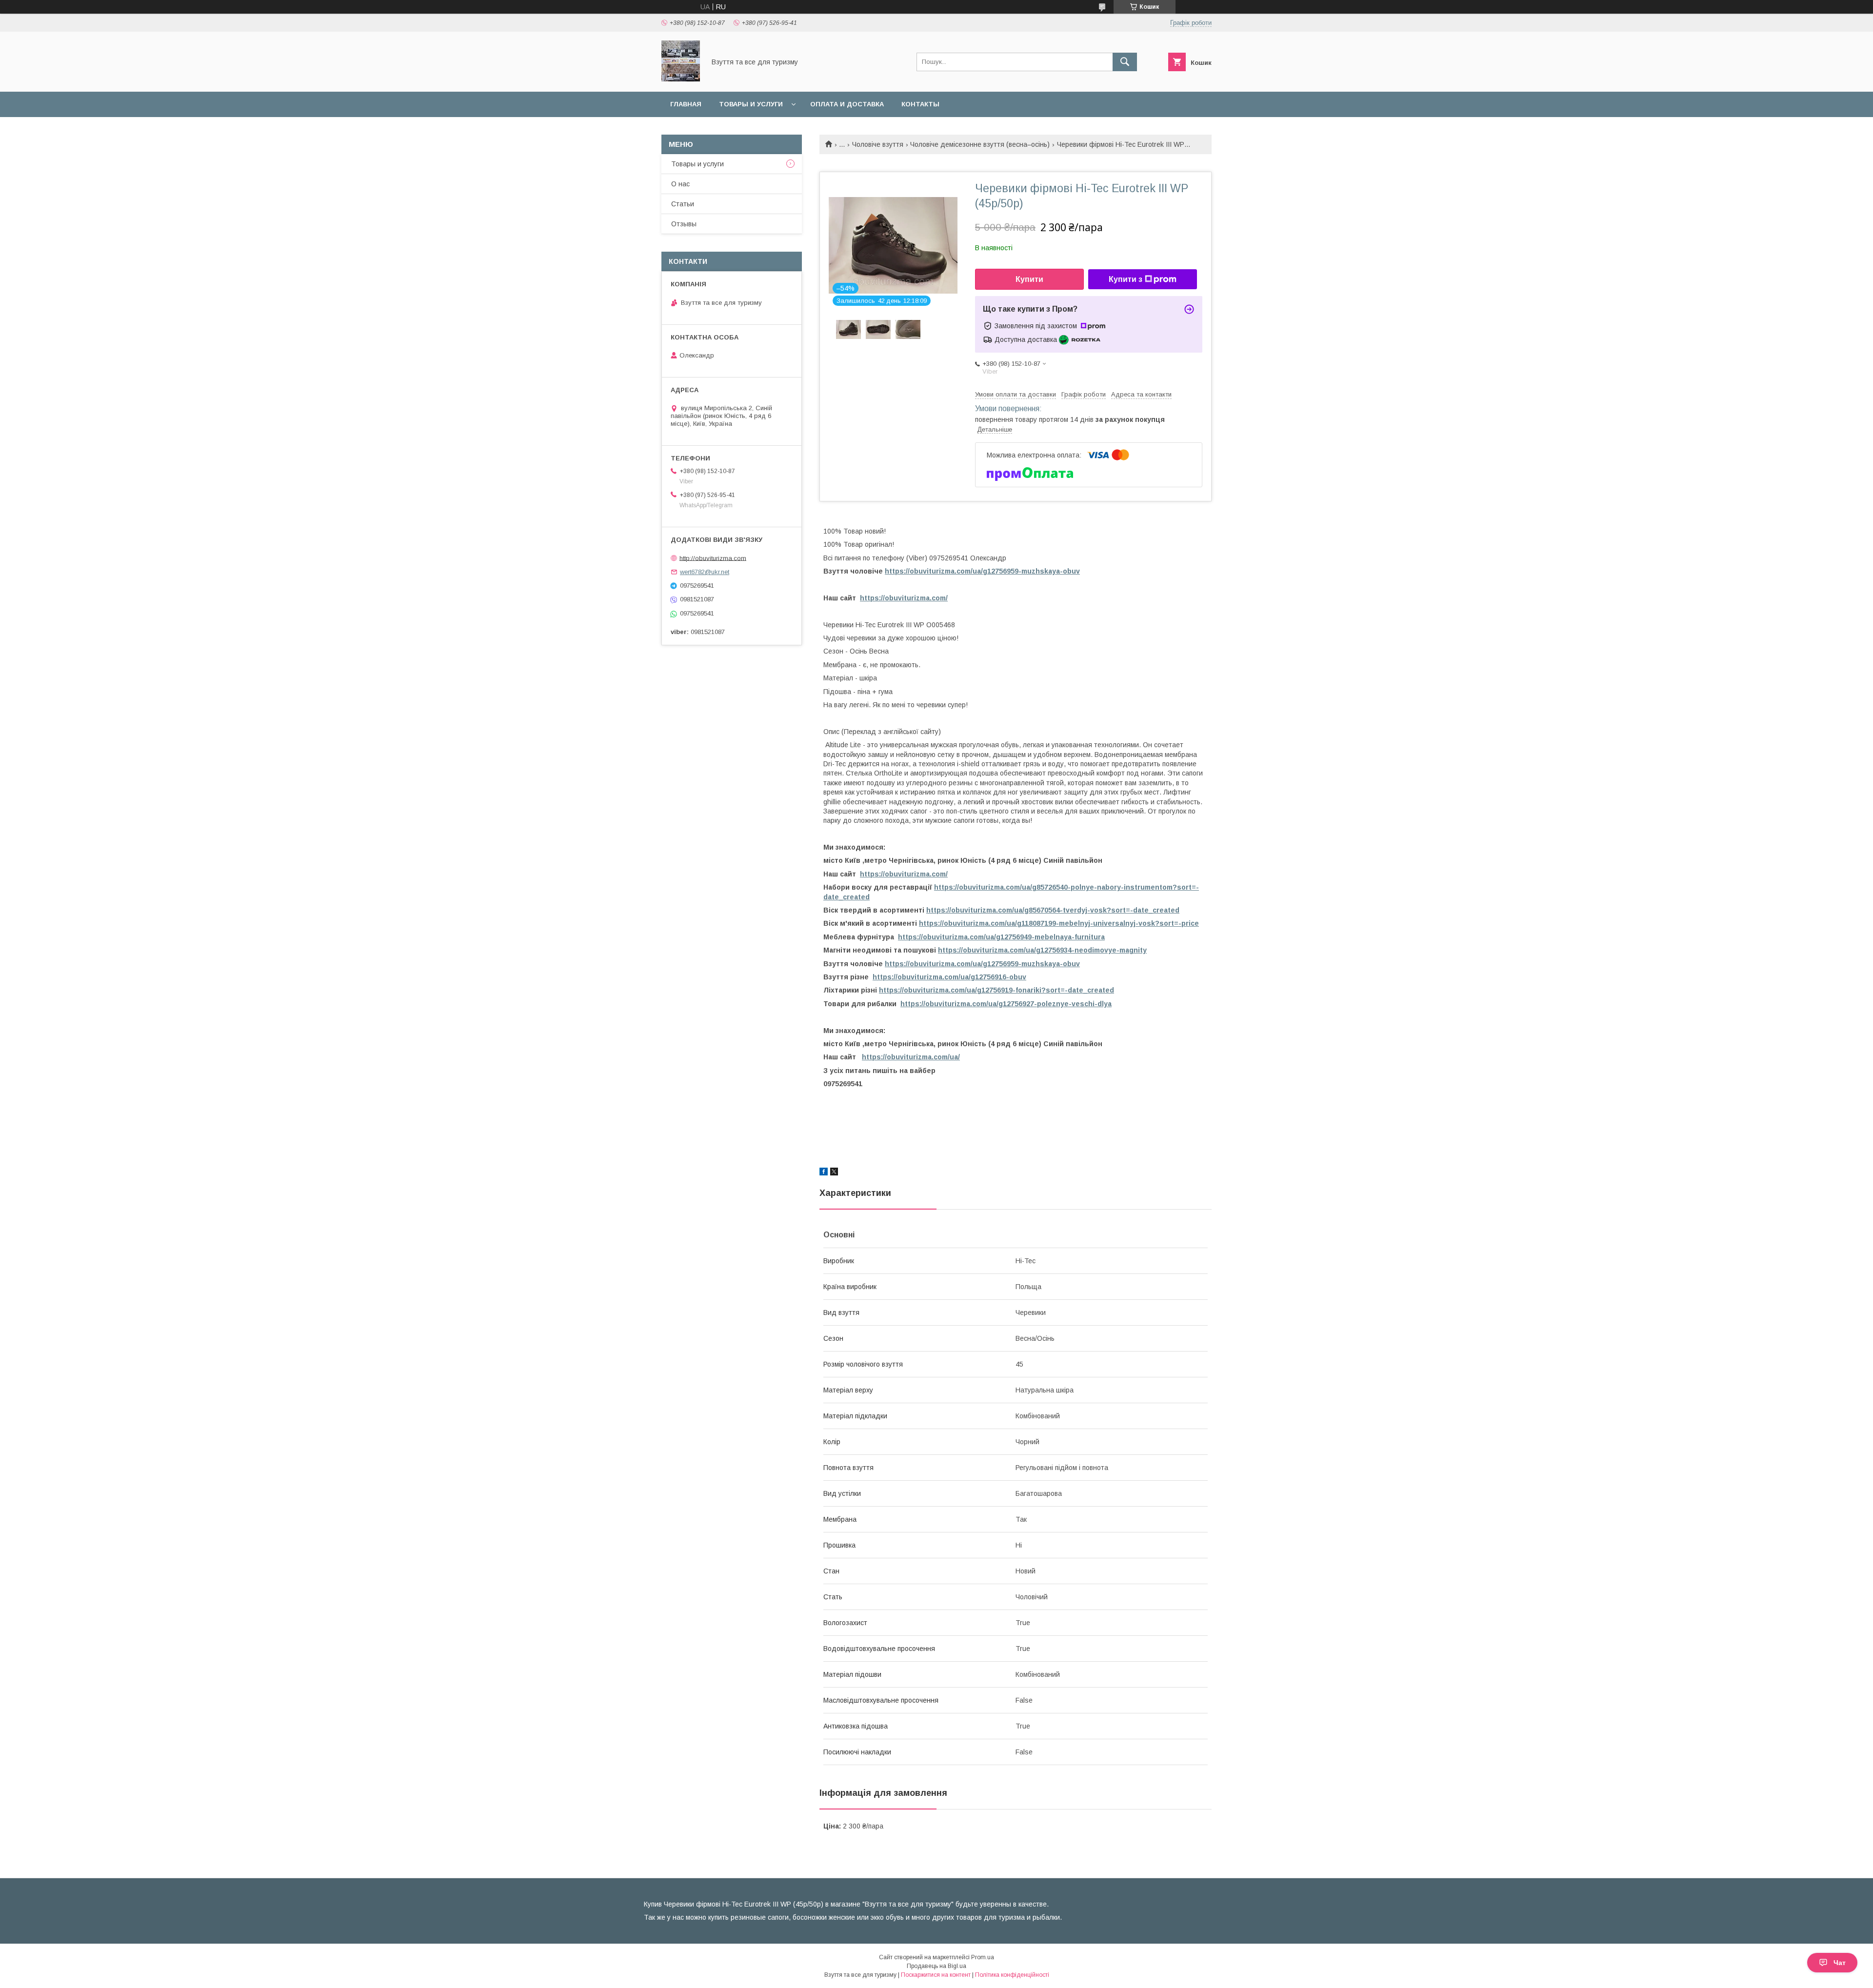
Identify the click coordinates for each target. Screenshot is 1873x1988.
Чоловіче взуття (878, 144)
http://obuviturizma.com (713, 558)
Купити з (1126, 279)
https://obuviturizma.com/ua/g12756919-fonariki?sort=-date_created (996, 990)
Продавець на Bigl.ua (936, 1966)
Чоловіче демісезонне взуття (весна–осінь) (980, 144)
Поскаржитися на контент (936, 1975)
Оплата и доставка (847, 104)
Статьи (683, 204)
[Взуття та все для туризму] (681, 79)
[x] (834, 1173)
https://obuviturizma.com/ (904, 598)
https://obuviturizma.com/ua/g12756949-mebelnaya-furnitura (1001, 937)
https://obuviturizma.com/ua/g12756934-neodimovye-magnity (1042, 950)
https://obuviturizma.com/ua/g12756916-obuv (949, 977)
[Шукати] (1125, 62)
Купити (1029, 279)
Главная (686, 104)
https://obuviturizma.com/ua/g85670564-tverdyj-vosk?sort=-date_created (1053, 910)
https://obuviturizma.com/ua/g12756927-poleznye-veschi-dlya (1006, 1004)
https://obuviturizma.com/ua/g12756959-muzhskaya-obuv (982, 571)
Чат (1840, 1963)
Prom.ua (983, 1957)
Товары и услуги (751, 104)
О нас (680, 184)
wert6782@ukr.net (705, 572)
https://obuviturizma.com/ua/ (911, 1057)
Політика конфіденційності (1012, 1975)
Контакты (920, 104)
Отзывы (684, 224)
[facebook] (824, 1173)
